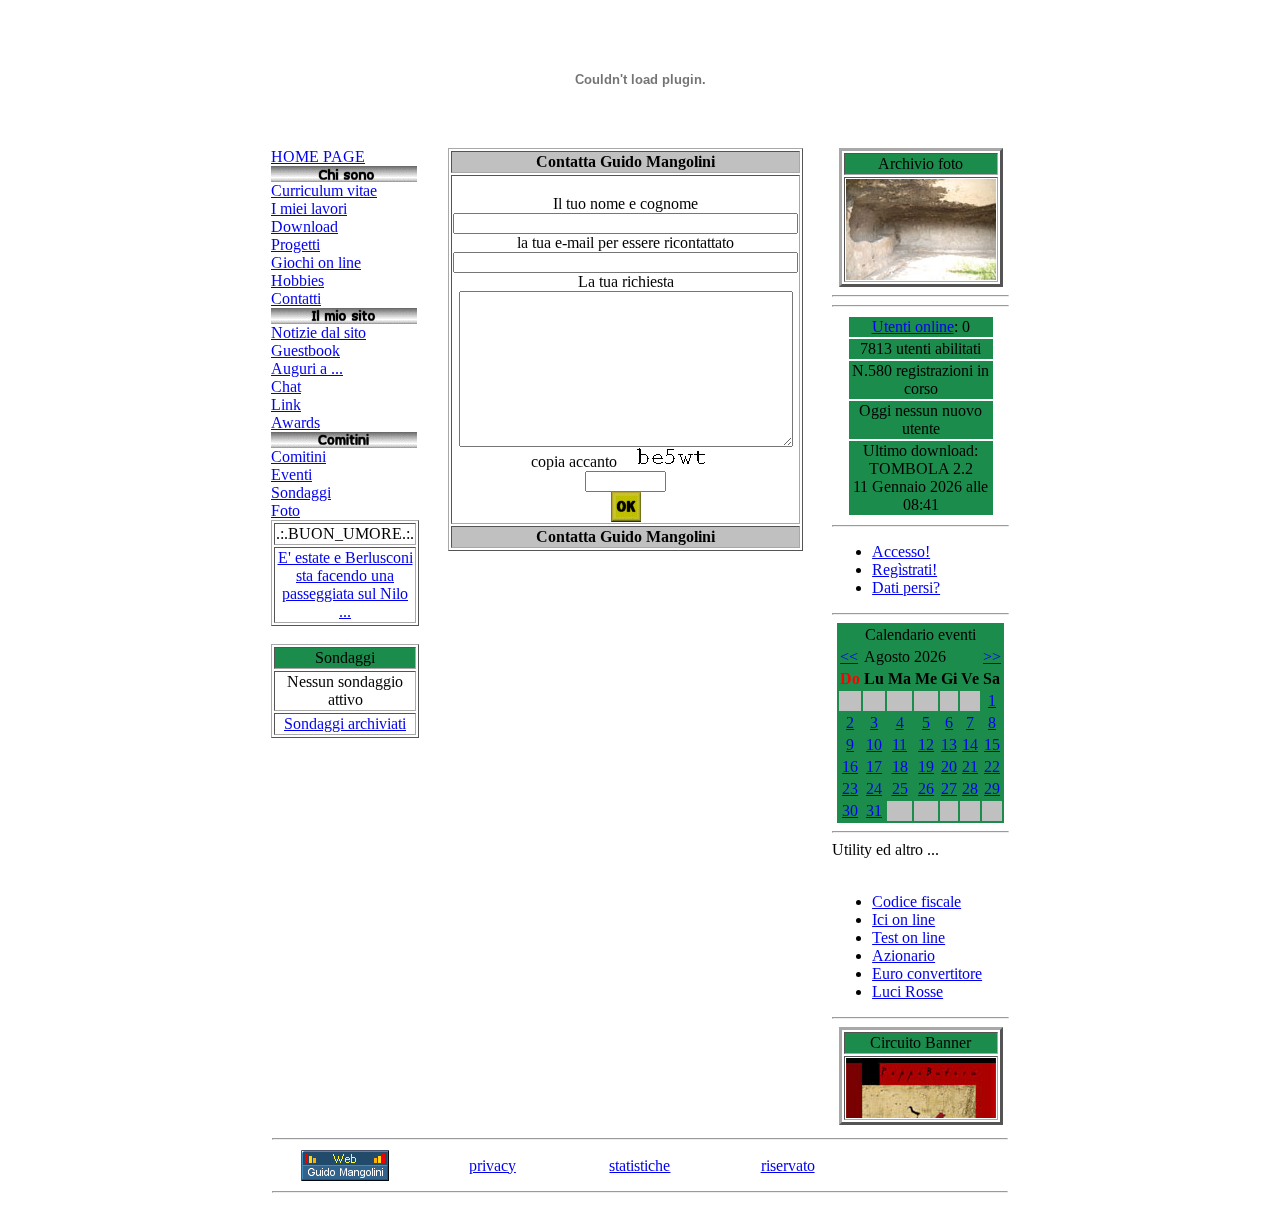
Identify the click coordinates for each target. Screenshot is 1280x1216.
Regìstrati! (904, 569)
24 (874, 788)
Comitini (298, 456)
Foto (285, 510)
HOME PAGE (318, 156)
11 (899, 744)
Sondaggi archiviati (345, 723)
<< (849, 656)
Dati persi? (906, 587)
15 (992, 744)
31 (874, 810)
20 (949, 766)
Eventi (291, 474)
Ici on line (903, 919)
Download (304, 226)
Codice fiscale (916, 901)
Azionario (903, 955)
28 (970, 788)
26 (926, 788)
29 (992, 788)
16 (850, 766)
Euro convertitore (927, 973)
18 (900, 766)
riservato (788, 1165)
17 (874, 766)
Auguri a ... (307, 368)
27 (949, 788)
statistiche (639, 1165)
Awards (295, 422)
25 (900, 788)
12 (926, 744)
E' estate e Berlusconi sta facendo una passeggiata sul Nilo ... (345, 584)
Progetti (295, 244)
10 (874, 744)
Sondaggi (301, 492)
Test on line (908, 937)
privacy (492, 1165)
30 (850, 810)
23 (850, 788)
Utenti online (913, 326)
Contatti (296, 298)
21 (970, 766)
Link (286, 404)
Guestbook (305, 350)
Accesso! (901, 551)
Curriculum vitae (324, 190)
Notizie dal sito (318, 332)
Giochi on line (316, 262)
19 (926, 766)
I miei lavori (309, 208)
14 (970, 744)
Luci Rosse (907, 991)
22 (992, 766)
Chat (286, 386)
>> (992, 656)
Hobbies (297, 280)
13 (949, 744)
